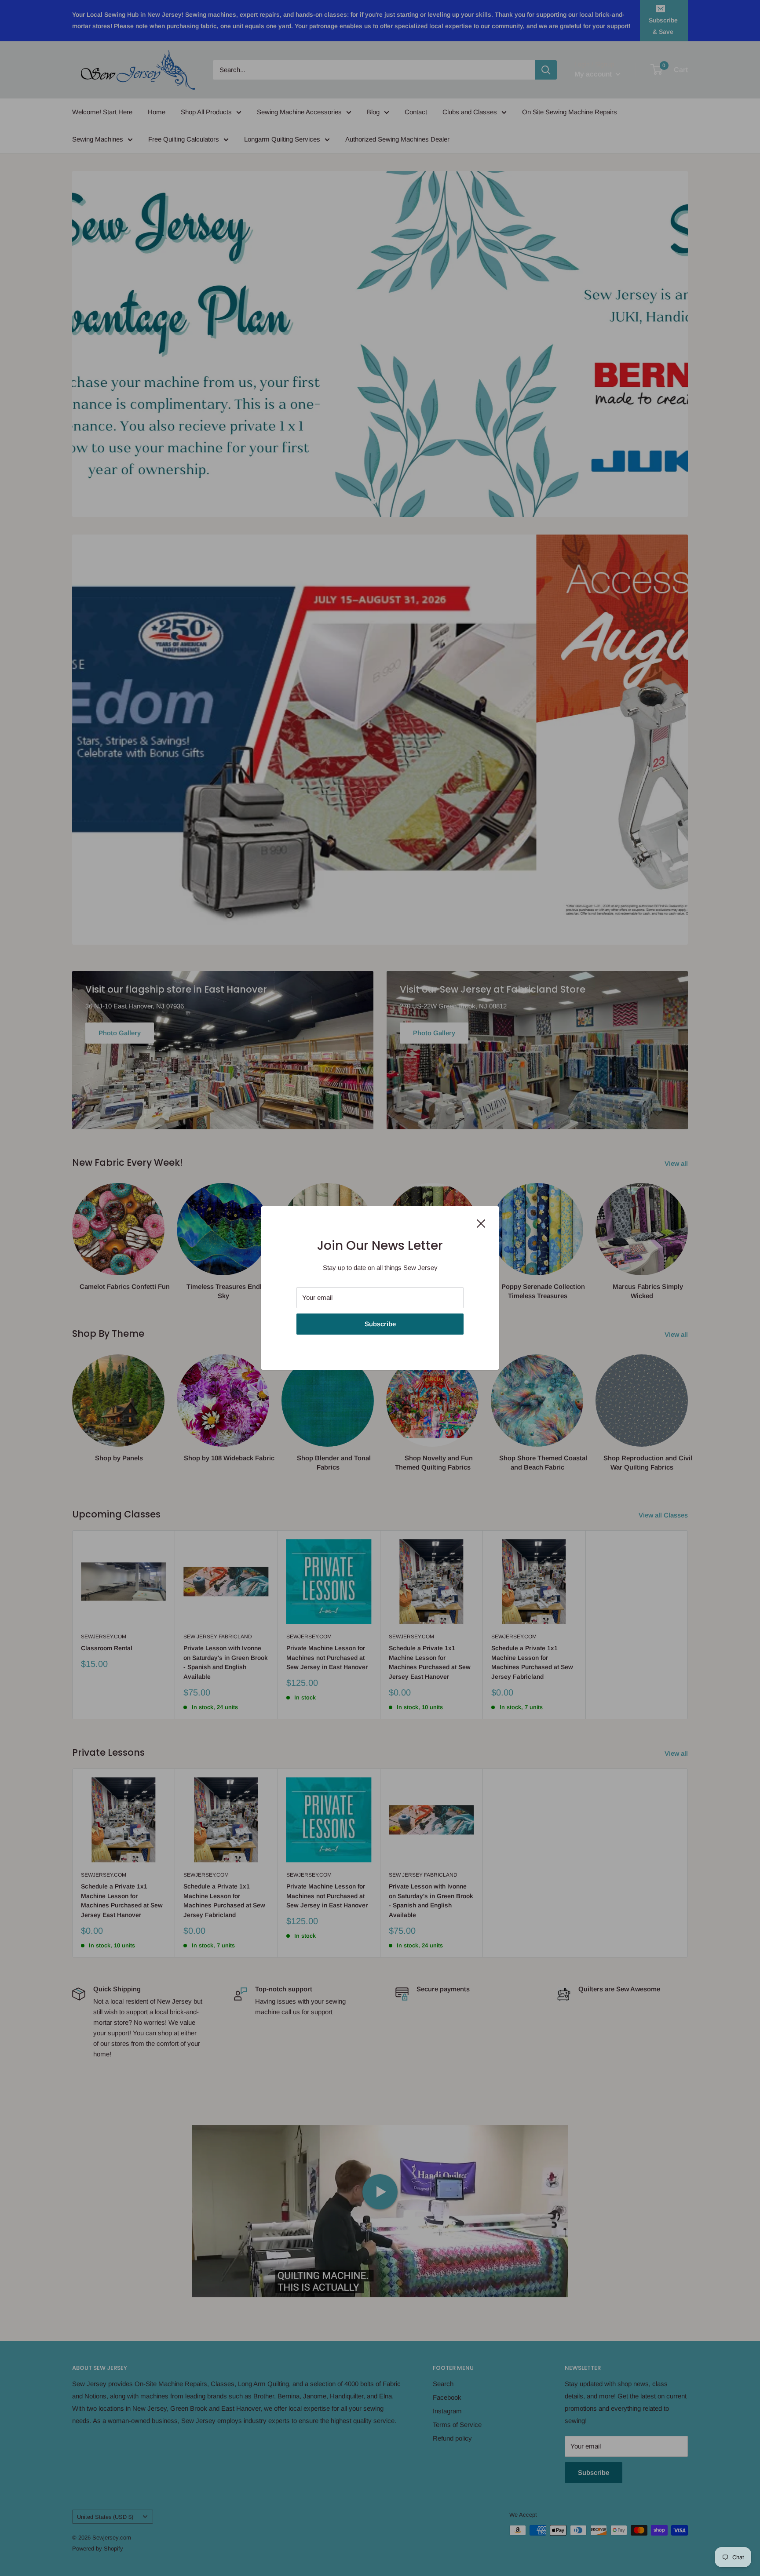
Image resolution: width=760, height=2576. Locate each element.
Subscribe (380, 1324)
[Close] (481, 1223)
